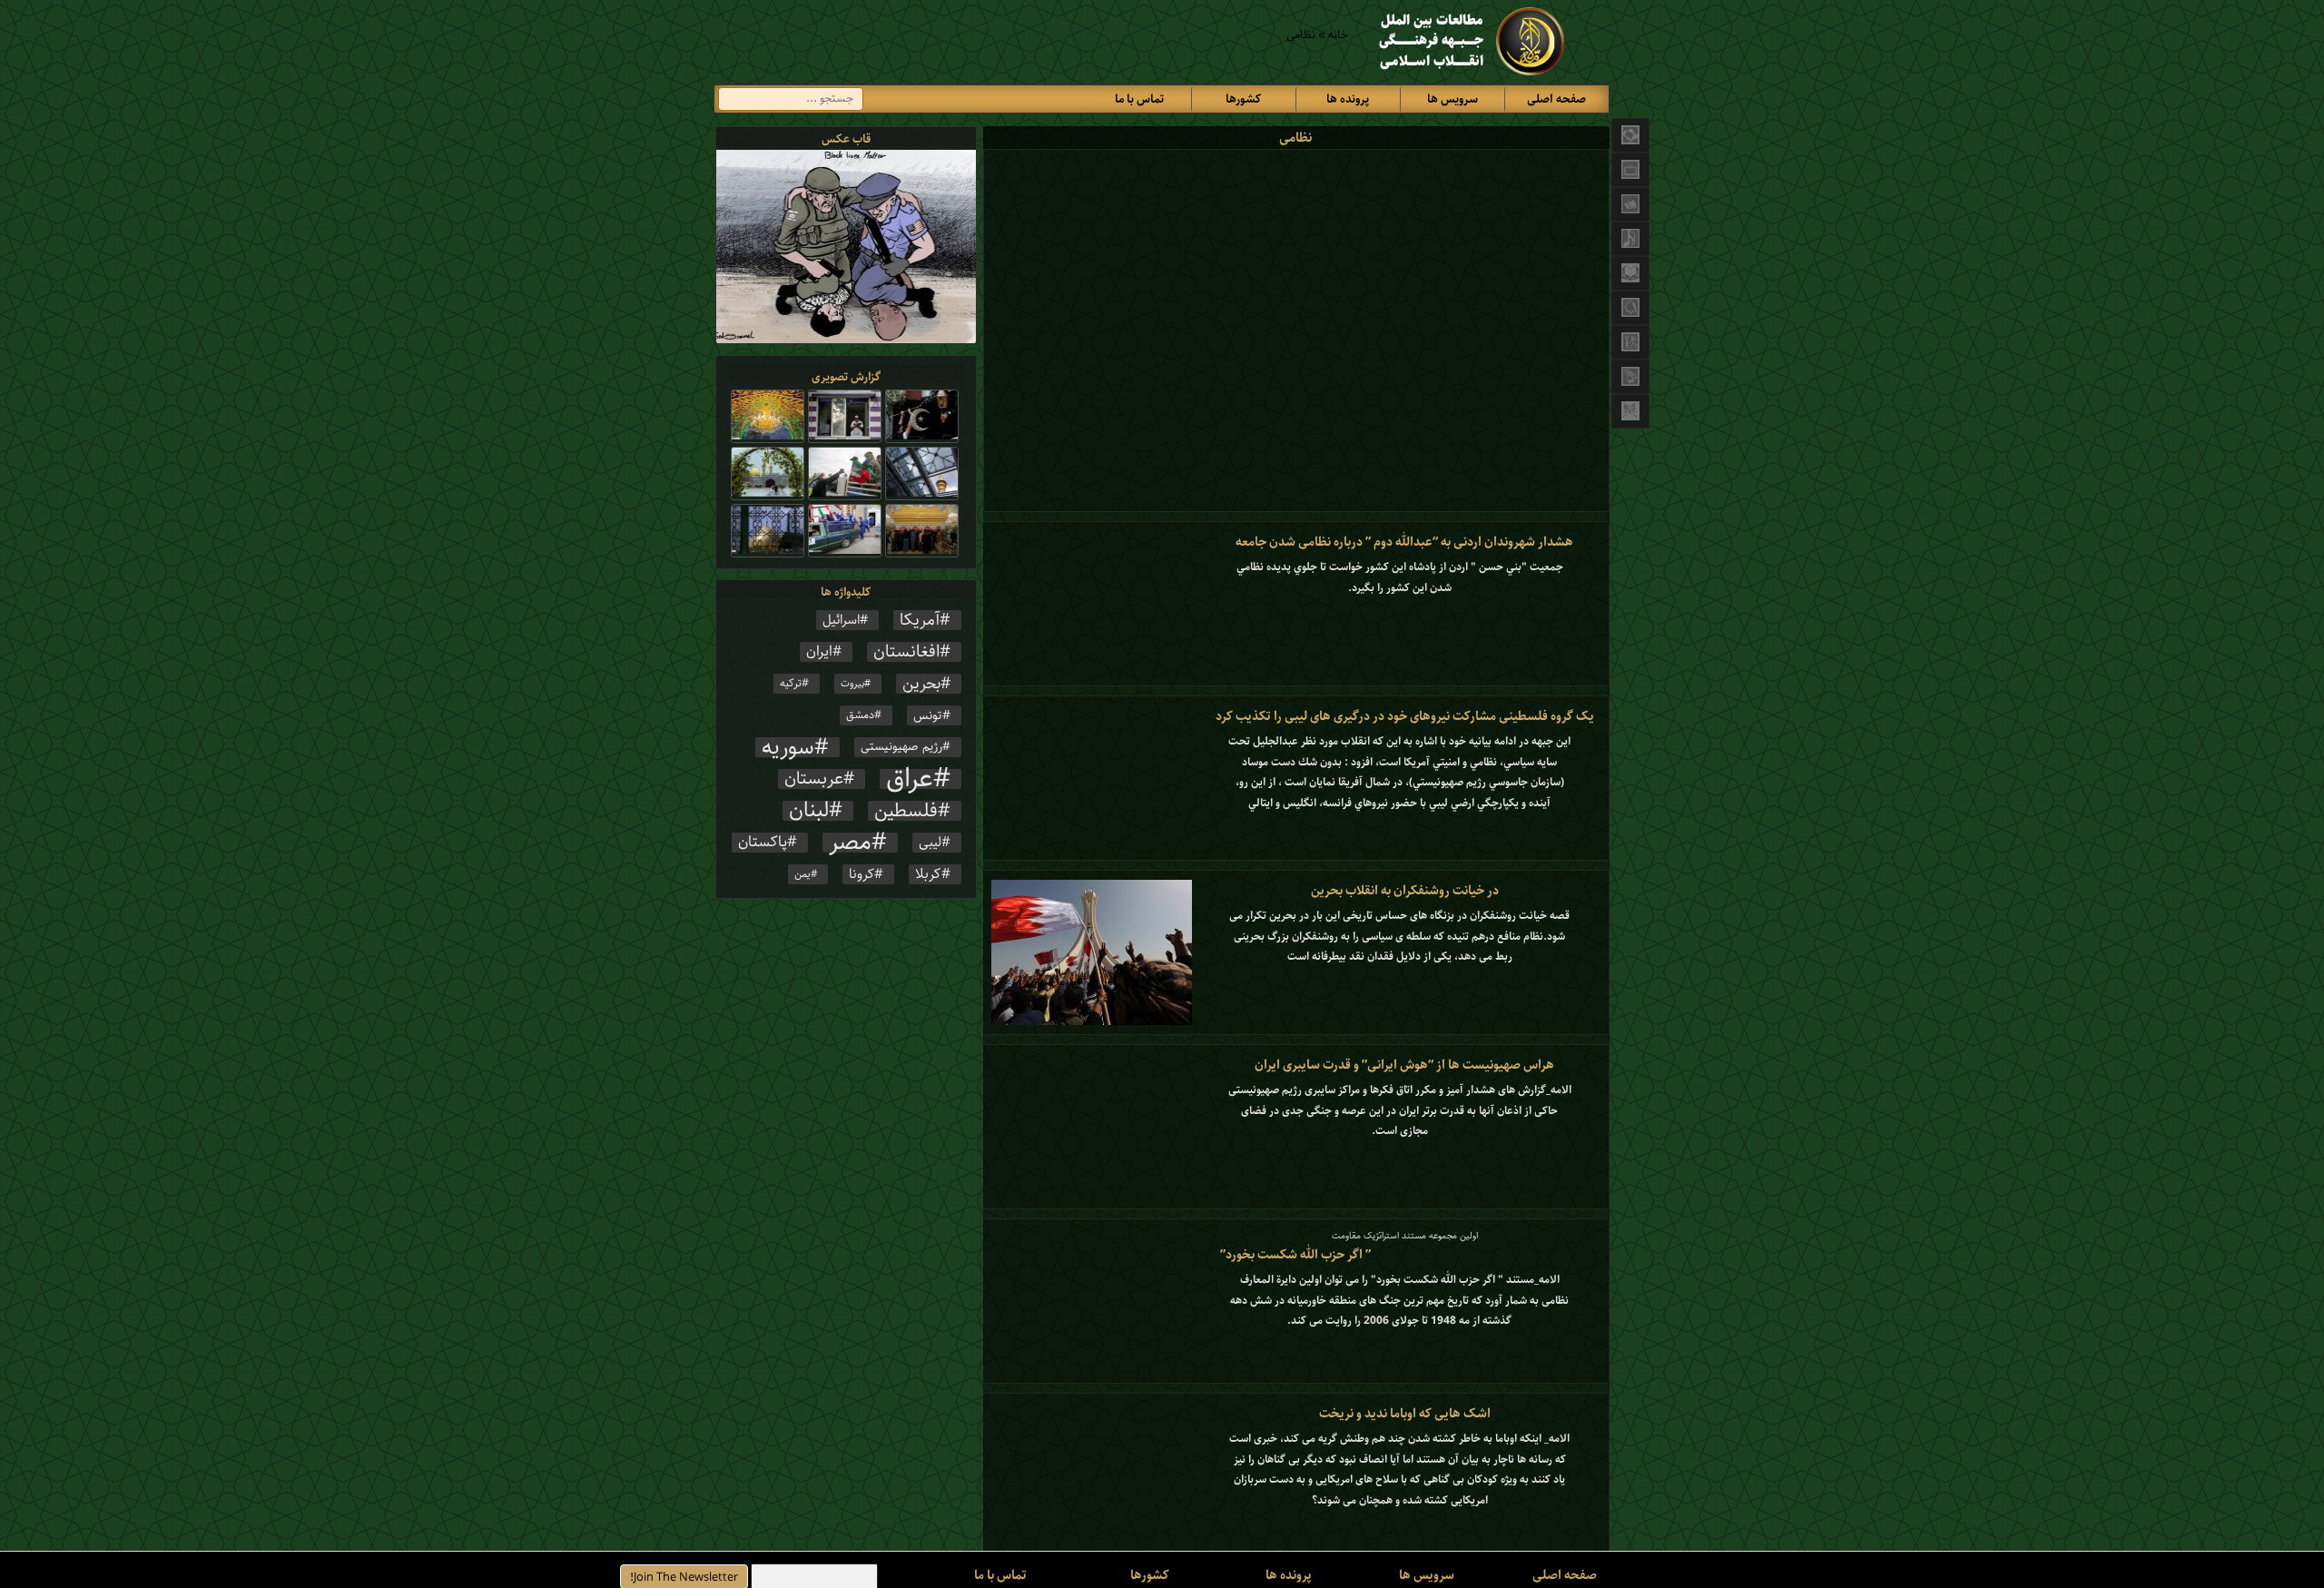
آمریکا (920, 620)
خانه (1338, 35)
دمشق (860, 715)
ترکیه (791, 683)
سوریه (788, 747)
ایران (819, 652)
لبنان (809, 811)
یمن (803, 874)
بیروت (852, 684)
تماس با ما (1139, 99)
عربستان (814, 779)
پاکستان (763, 843)
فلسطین (906, 811)
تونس (928, 715)
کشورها (1243, 99)
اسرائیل (841, 620)
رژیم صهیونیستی (901, 747)
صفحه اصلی (1556, 99)
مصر (850, 843)
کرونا (862, 874)
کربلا (928, 874)
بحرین (921, 684)
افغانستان (906, 652)
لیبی (930, 843)
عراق (910, 779)
